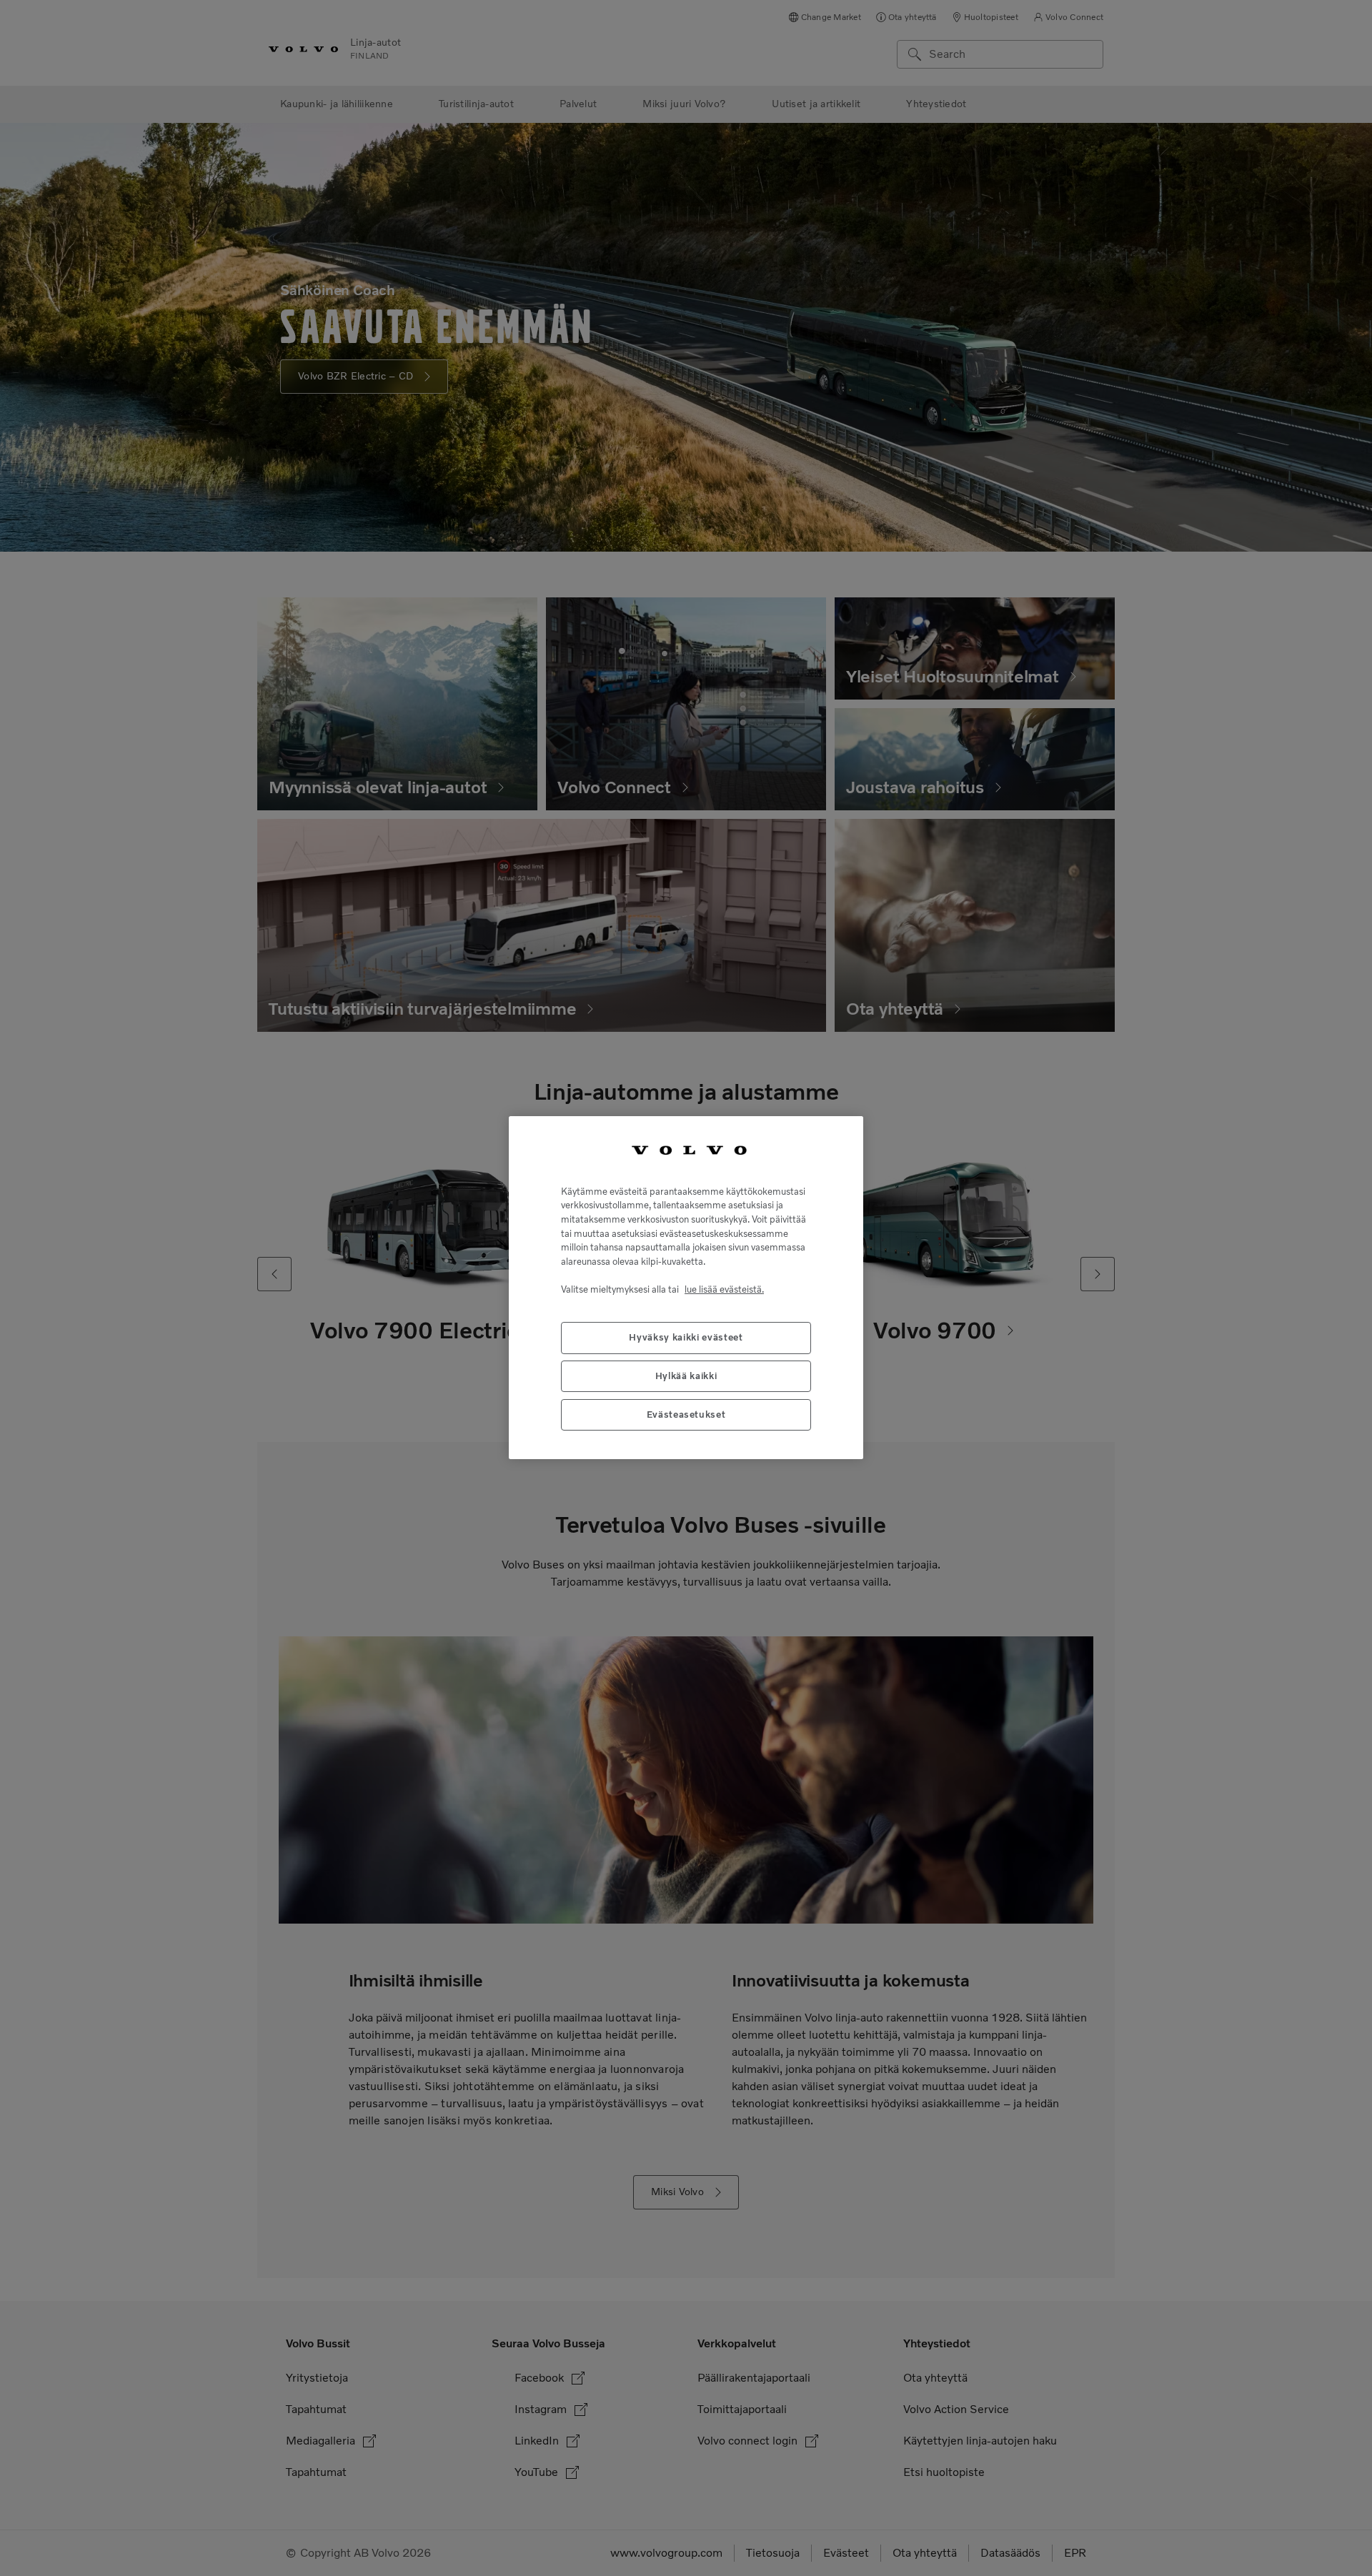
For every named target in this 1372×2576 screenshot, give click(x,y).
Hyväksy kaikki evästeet (686, 1338)
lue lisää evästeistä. (724, 1290)
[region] (686, 1288)
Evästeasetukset (686, 1415)
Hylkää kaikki (686, 1377)
